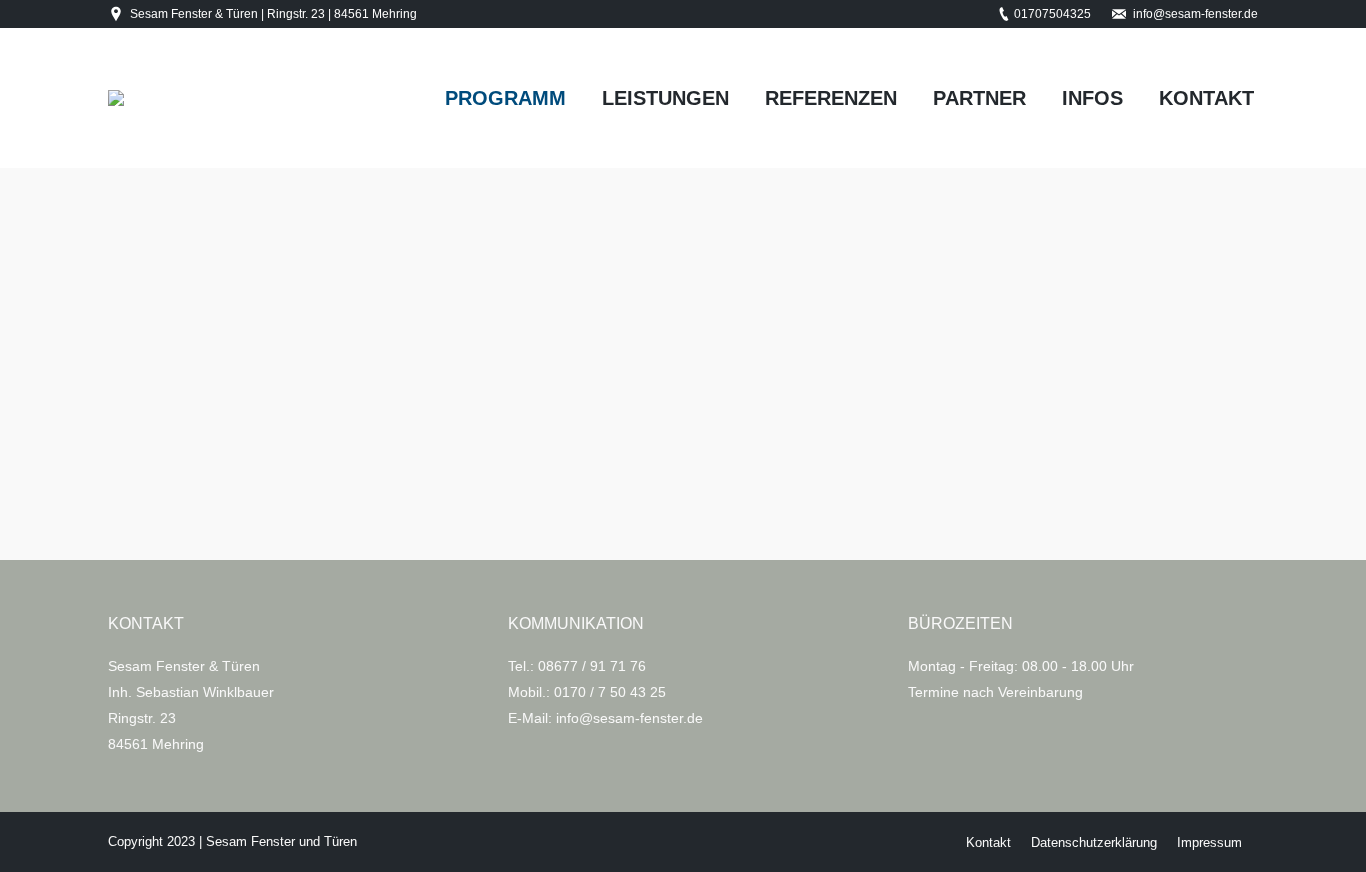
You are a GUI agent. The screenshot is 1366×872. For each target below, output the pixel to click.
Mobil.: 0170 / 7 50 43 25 (587, 692)
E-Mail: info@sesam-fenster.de (605, 718)
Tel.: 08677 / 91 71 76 (577, 666)
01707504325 (1052, 14)
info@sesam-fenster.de (1195, 14)
